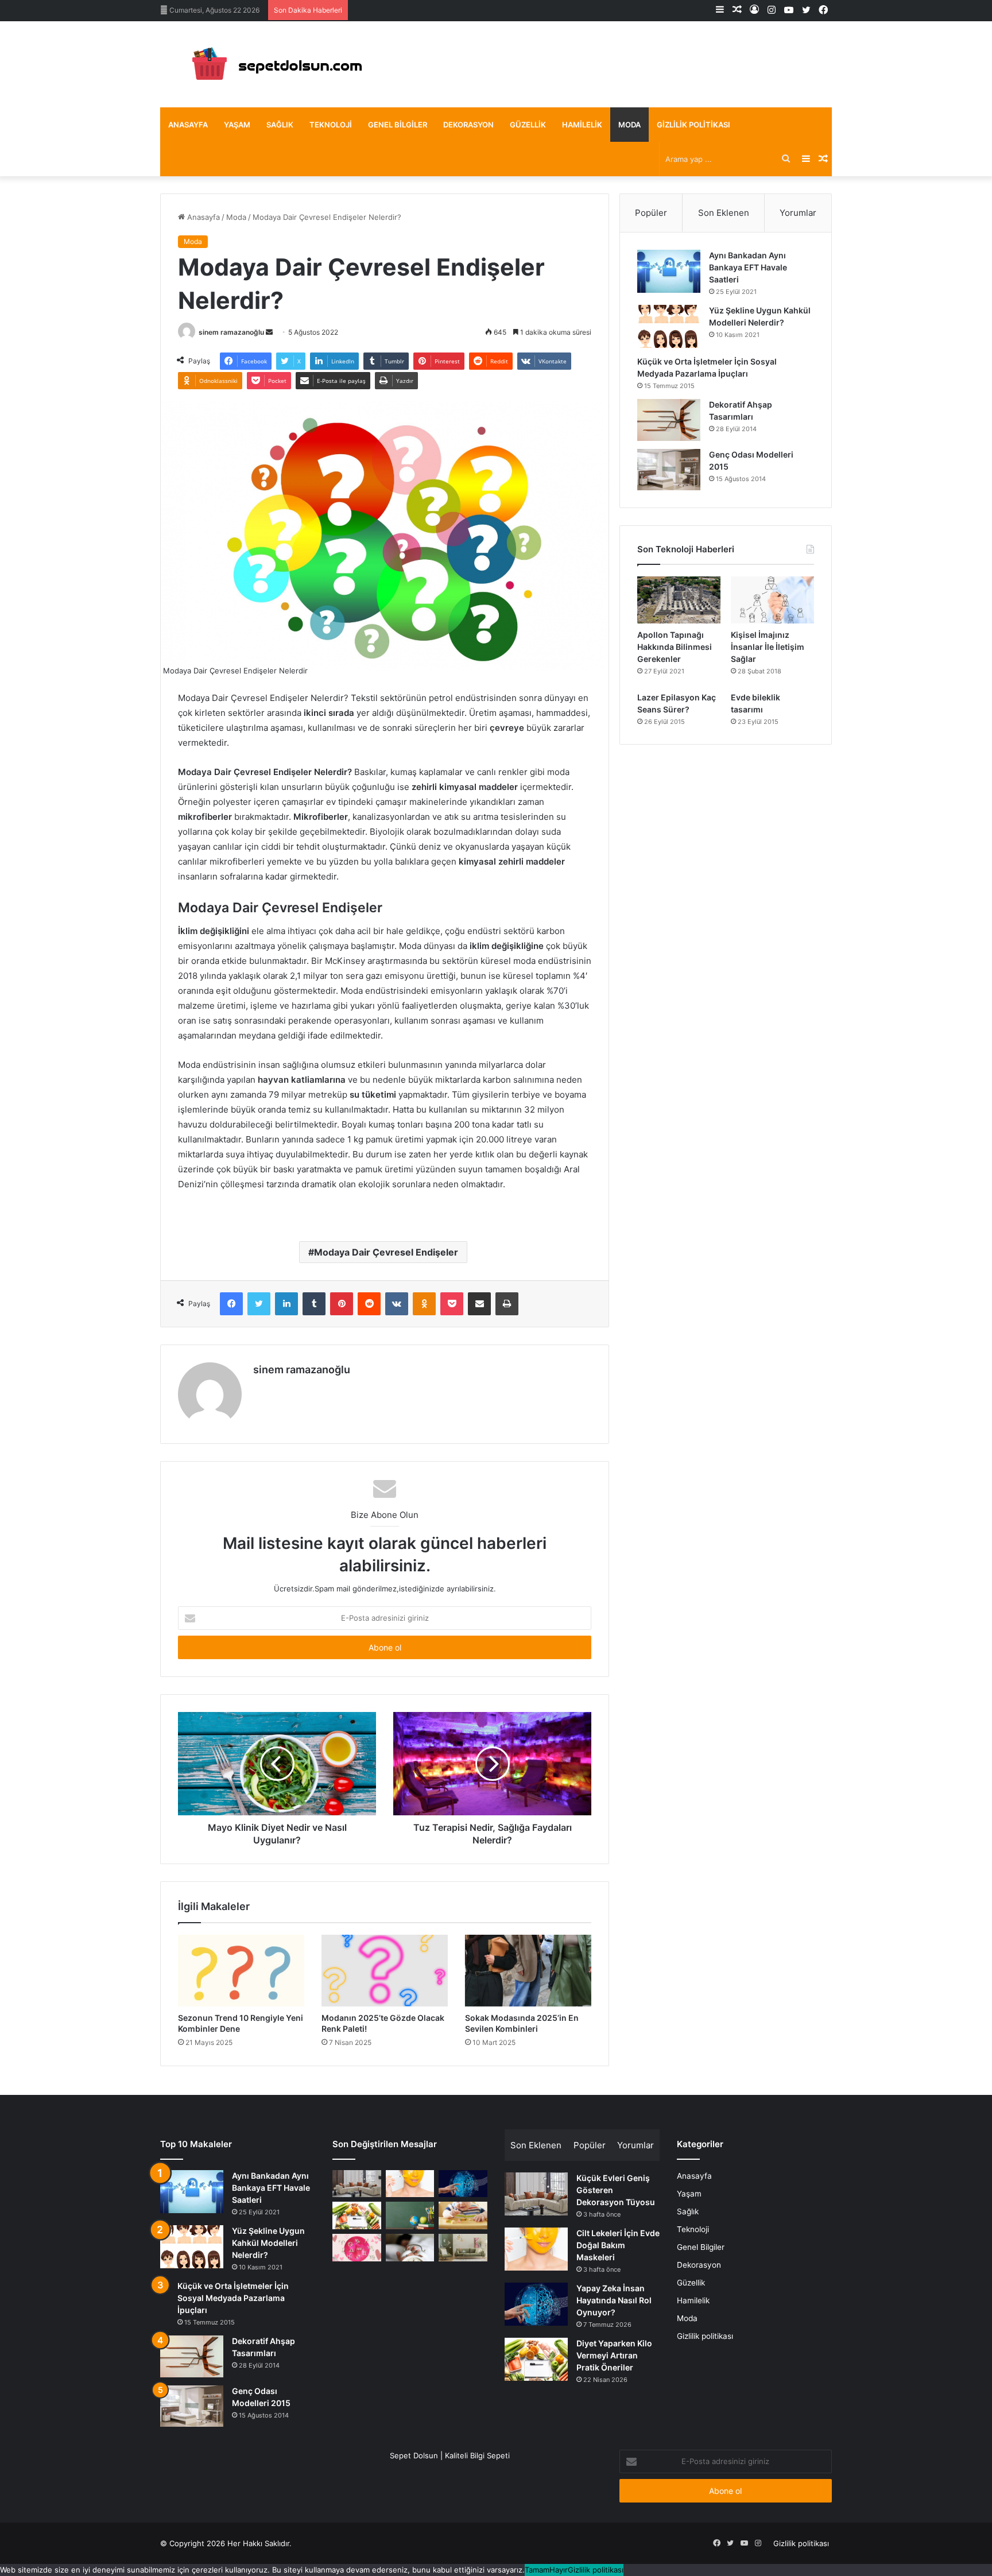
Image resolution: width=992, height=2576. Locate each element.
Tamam (537, 2570)
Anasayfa (188, 125)
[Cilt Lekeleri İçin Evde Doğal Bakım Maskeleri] (410, 2184)
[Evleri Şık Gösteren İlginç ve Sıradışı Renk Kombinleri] (463, 2248)
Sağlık (280, 125)
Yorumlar (798, 213)
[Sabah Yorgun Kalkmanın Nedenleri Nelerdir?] (410, 2248)
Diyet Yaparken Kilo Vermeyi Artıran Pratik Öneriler (614, 2355)
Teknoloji (331, 125)
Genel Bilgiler (398, 125)
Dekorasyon (468, 125)
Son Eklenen (724, 213)
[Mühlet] (272, 64)
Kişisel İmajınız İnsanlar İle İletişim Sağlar (768, 647)
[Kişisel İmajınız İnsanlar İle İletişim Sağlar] (772, 600)
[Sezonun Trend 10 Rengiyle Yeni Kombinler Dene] (241, 1970)
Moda (629, 125)
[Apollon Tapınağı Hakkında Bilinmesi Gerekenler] (679, 600)
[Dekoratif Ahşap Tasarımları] (669, 420)
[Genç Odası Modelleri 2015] (669, 470)
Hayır (559, 2570)
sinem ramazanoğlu (231, 332)
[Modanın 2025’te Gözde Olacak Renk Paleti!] (385, 1970)
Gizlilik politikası (693, 125)
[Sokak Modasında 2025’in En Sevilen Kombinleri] (528, 1970)
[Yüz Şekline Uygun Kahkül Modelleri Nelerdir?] (669, 326)
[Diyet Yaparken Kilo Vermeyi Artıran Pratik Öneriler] (357, 2215)
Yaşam (237, 125)
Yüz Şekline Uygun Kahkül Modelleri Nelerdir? (268, 2243)
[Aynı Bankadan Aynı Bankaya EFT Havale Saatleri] (669, 271)
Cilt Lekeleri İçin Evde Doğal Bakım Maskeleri (618, 2245)
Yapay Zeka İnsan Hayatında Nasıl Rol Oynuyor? (614, 2300)
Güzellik (528, 125)
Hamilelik (582, 125)
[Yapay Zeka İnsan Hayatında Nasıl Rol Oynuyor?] (463, 2184)
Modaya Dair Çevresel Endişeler (386, 1252)
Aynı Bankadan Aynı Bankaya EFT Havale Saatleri (748, 267)
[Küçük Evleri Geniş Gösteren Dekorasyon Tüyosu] (357, 2184)
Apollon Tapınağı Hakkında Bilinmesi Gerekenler (675, 647)
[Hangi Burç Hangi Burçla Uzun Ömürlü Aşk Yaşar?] (357, 2248)
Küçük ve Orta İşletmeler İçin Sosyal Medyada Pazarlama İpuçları (233, 2298)
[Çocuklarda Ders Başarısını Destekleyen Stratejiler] (410, 2215)
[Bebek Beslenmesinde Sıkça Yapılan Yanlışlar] (463, 2215)
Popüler (651, 213)
